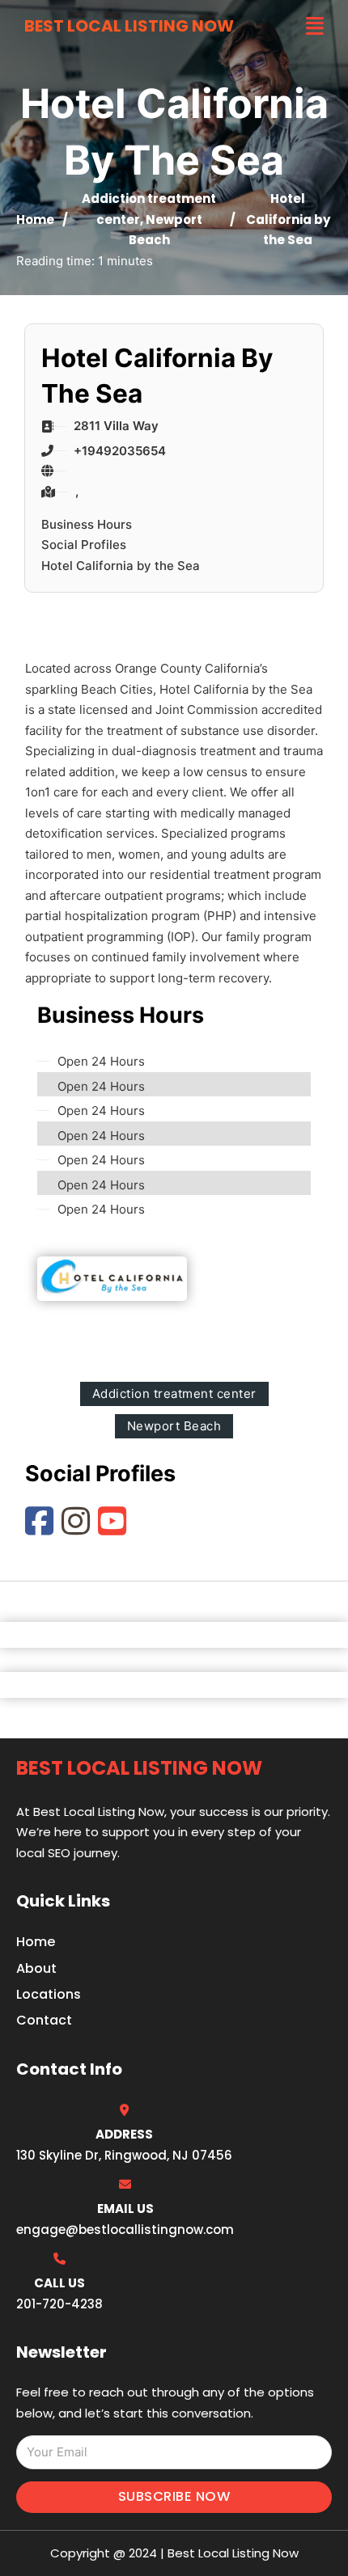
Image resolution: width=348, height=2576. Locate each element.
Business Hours (87, 524)
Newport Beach (174, 1426)
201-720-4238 (59, 2304)
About (36, 1968)
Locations (49, 1994)
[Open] (315, 26)
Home (35, 220)
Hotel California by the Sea (121, 566)
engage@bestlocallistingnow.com (125, 2230)
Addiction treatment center (174, 1394)
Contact (44, 2020)
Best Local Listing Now (129, 26)
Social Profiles (84, 545)
